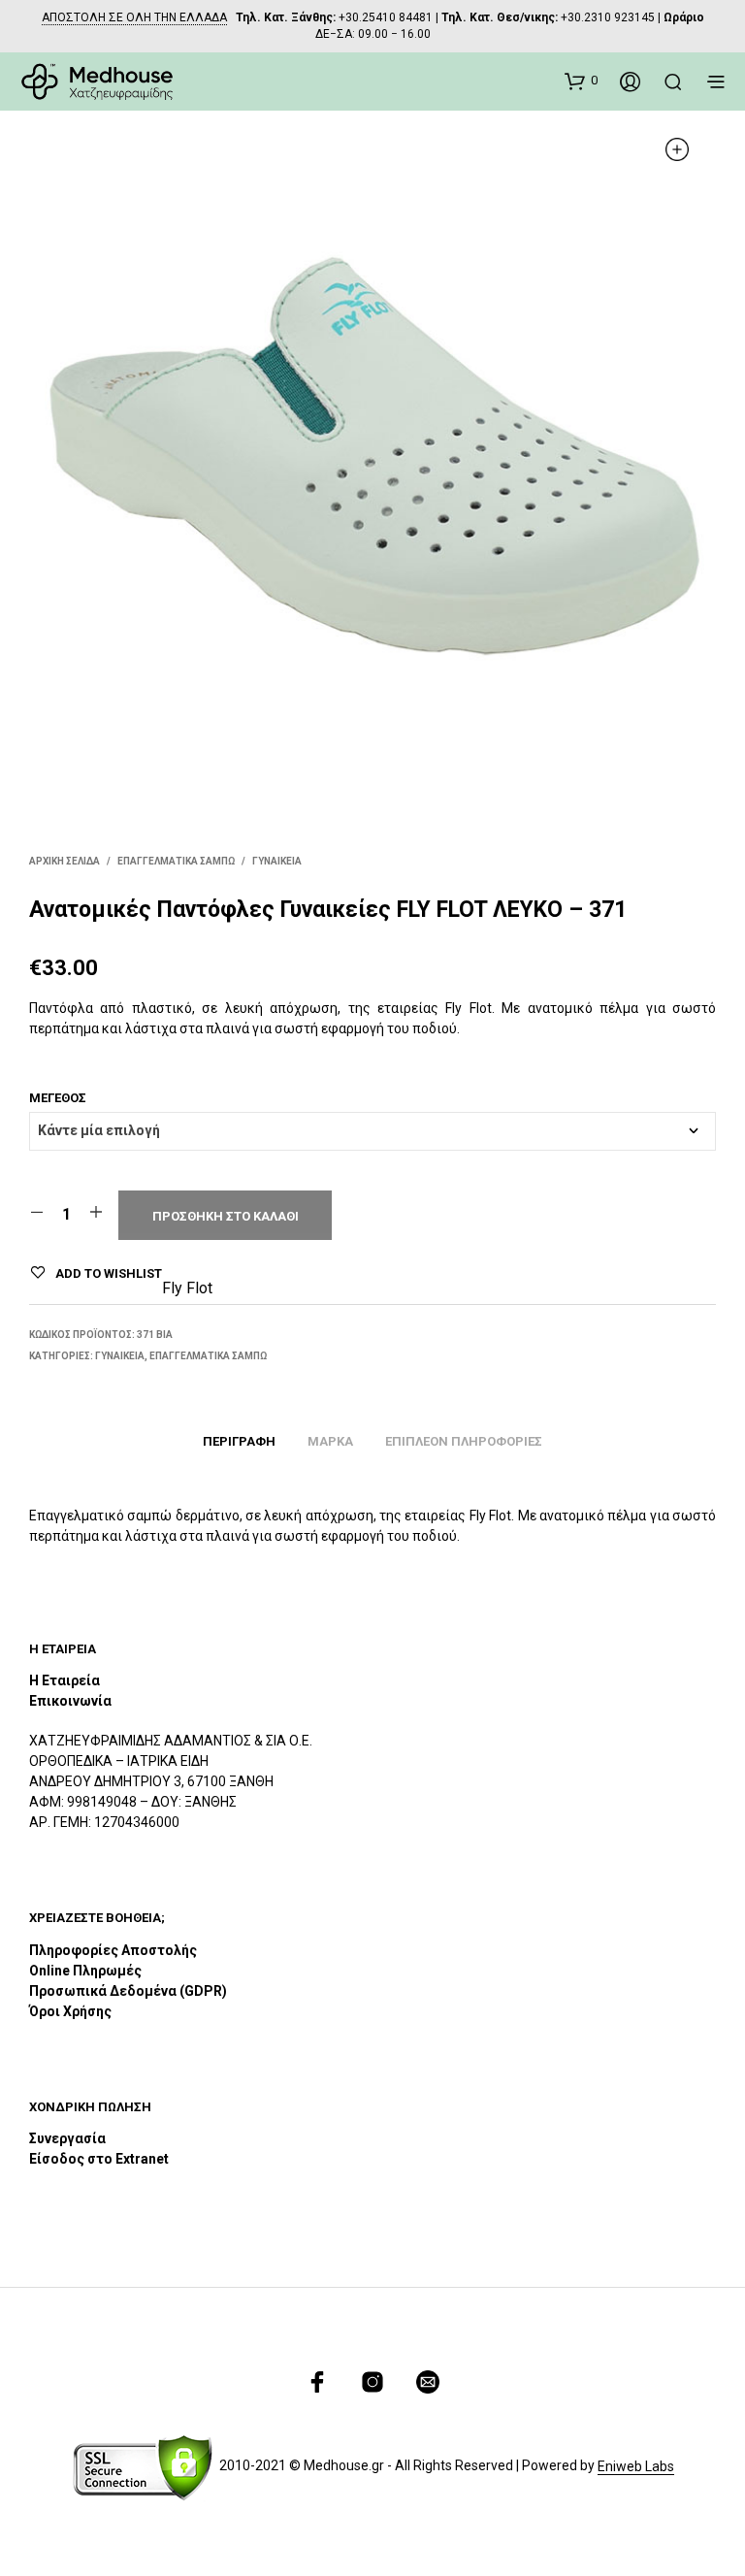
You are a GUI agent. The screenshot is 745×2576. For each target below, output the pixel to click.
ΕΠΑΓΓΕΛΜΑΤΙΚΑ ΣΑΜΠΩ (176, 861)
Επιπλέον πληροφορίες (464, 1441)
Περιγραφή (239, 1441)
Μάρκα (330, 1441)
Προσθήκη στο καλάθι (226, 1216)
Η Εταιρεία (65, 1680)
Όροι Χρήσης (70, 2011)
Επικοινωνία (70, 1701)
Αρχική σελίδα (65, 861)
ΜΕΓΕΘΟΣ (58, 1098)
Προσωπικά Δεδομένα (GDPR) (128, 1991)
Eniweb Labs (636, 2467)
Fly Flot (187, 1288)
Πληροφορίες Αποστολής (113, 1950)
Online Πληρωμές (85, 1971)
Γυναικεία (277, 861)
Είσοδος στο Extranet (100, 2159)
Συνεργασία (67, 2138)
